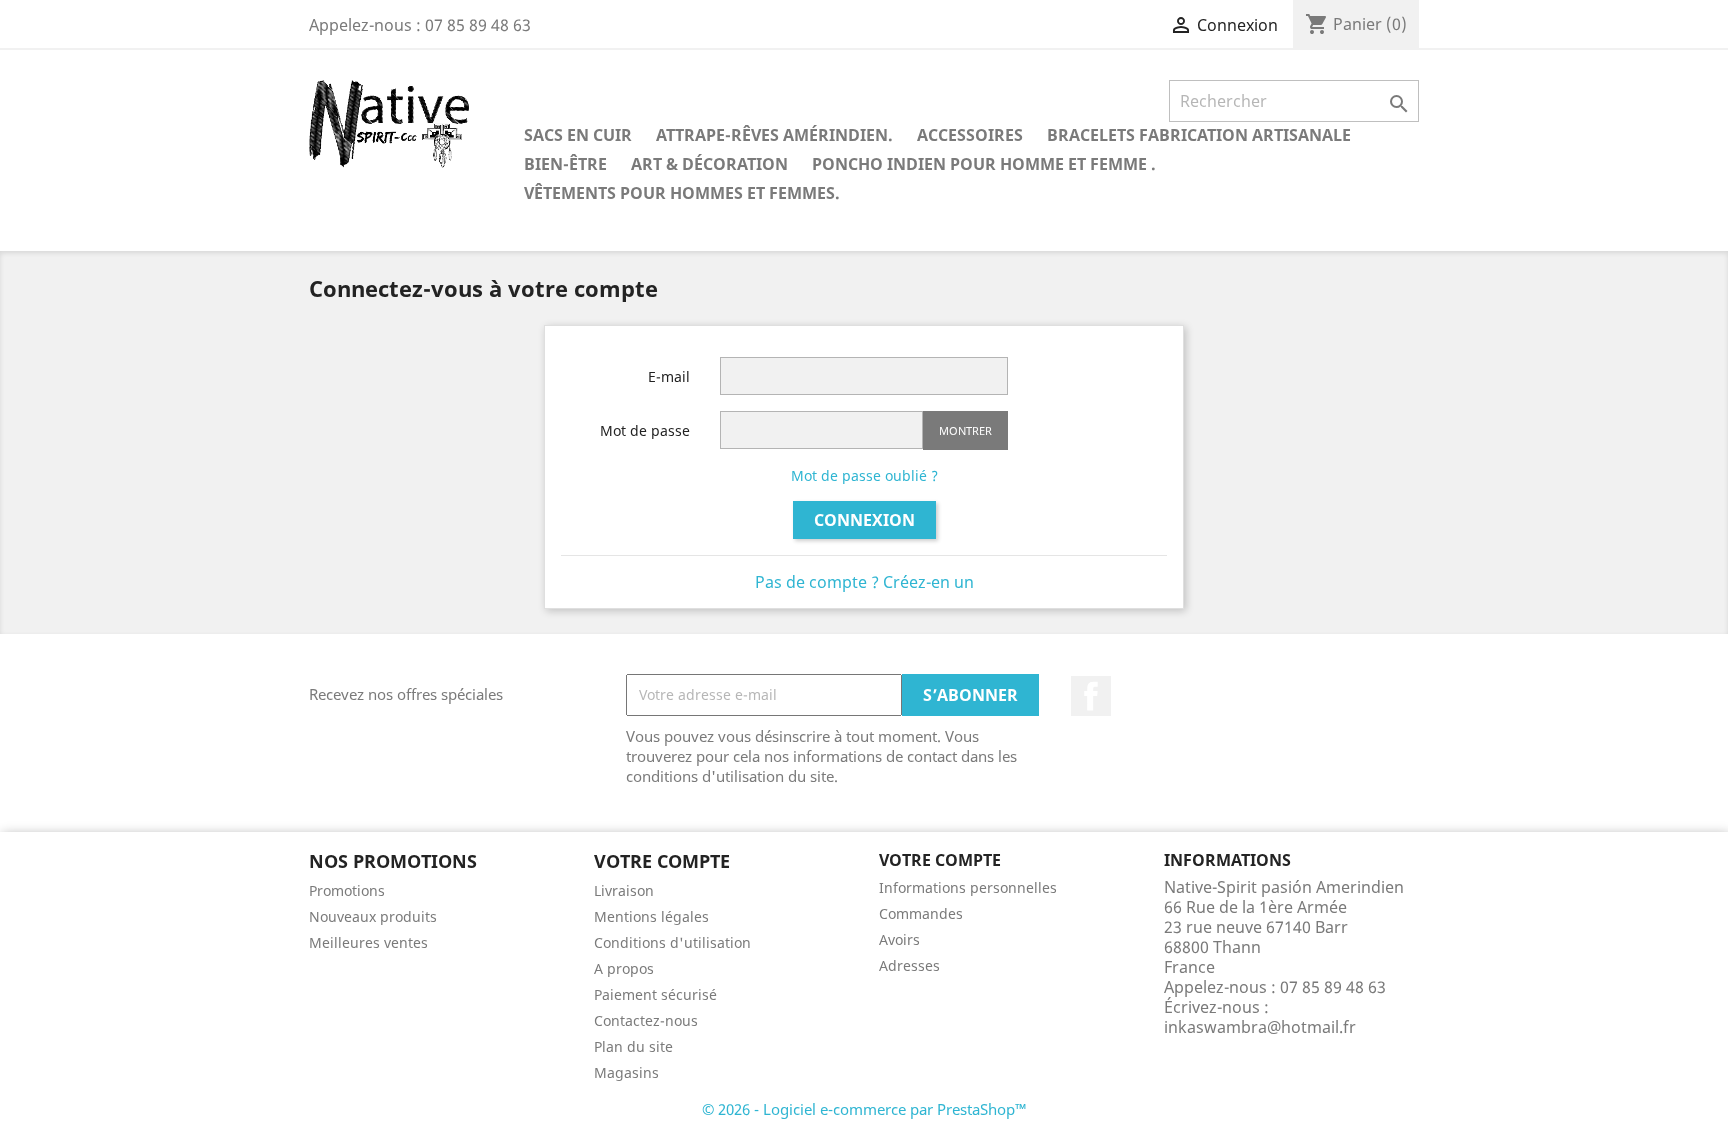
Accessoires (970, 135)
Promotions (347, 890)
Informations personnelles (968, 887)
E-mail (669, 376)
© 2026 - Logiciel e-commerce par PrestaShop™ (864, 1109)
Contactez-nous (646, 1020)
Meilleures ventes (368, 942)
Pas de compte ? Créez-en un (864, 582)
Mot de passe (645, 430)
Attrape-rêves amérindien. (774, 135)
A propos (624, 968)
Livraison (624, 890)
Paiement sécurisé (655, 994)
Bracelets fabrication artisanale (1199, 135)
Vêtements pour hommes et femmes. (682, 193)
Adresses (909, 965)
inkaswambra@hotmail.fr (1260, 1027)
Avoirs (899, 939)
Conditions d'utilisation (672, 942)
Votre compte (940, 860)
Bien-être (565, 164)
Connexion (864, 520)
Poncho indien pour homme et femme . (984, 164)
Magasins (626, 1072)
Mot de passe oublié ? (864, 475)
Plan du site (633, 1046)
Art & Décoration (709, 164)
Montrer (965, 430)
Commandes (921, 913)
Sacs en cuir (578, 135)
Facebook (1091, 696)
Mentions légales (651, 916)
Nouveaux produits (373, 916)
